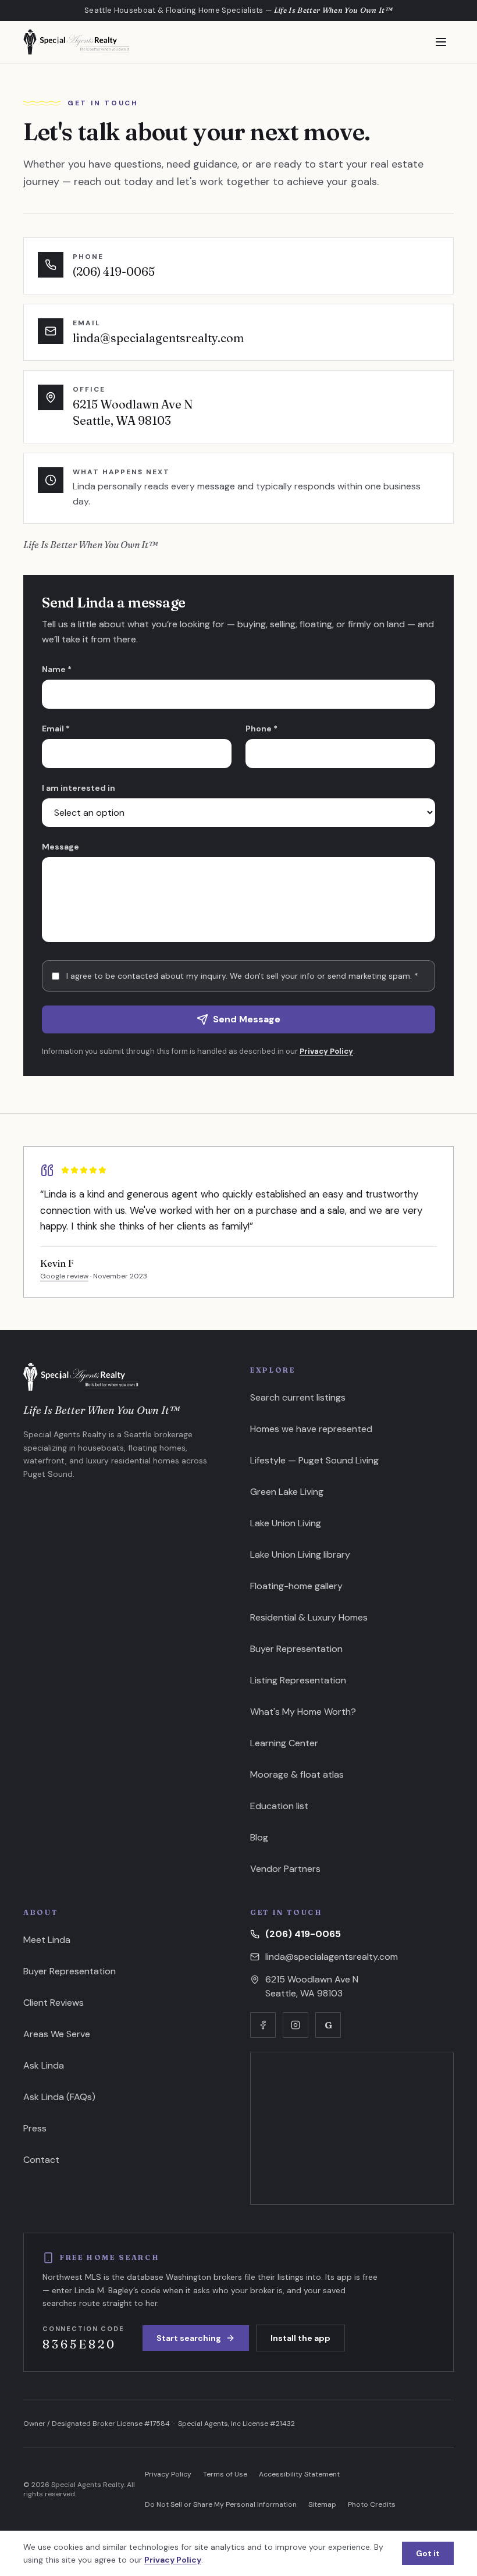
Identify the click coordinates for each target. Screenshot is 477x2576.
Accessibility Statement (299, 2474)
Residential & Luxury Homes (309, 1617)
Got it (428, 2553)
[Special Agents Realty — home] (76, 42)
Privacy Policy (326, 1051)
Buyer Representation (296, 1649)
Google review (64, 1276)
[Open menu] (441, 42)
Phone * (261, 729)
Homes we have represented (311, 1429)
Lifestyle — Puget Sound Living (314, 1460)
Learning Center (284, 1743)
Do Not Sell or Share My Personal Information (221, 2504)
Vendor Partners (285, 1869)
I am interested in (79, 788)
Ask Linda (44, 2065)
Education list (279, 1806)
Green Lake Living (287, 1492)
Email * (56, 729)
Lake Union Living (286, 1523)
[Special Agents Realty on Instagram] (296, 2025)
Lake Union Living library (300, 1555)
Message (60, 847)
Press (35, 2128)
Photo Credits (372, 2504)
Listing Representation (298, 1680)
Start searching (189, 2338)
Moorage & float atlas (297, 1774)
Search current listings (298, 1397)
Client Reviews (54, 2003)
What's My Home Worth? (303, 1712)
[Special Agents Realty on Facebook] (263, 2025)
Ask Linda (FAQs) (59, 2097)
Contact (41, 2160)
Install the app (300, 2338)
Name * (57, 669)
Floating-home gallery (296, 1586)
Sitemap (322, 2504)
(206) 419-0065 (303, 1934)
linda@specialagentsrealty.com (332, 1957)
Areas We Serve (57, 2034)
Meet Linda (47, 1940)
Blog (259, 1837)
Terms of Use (225, 2474)
